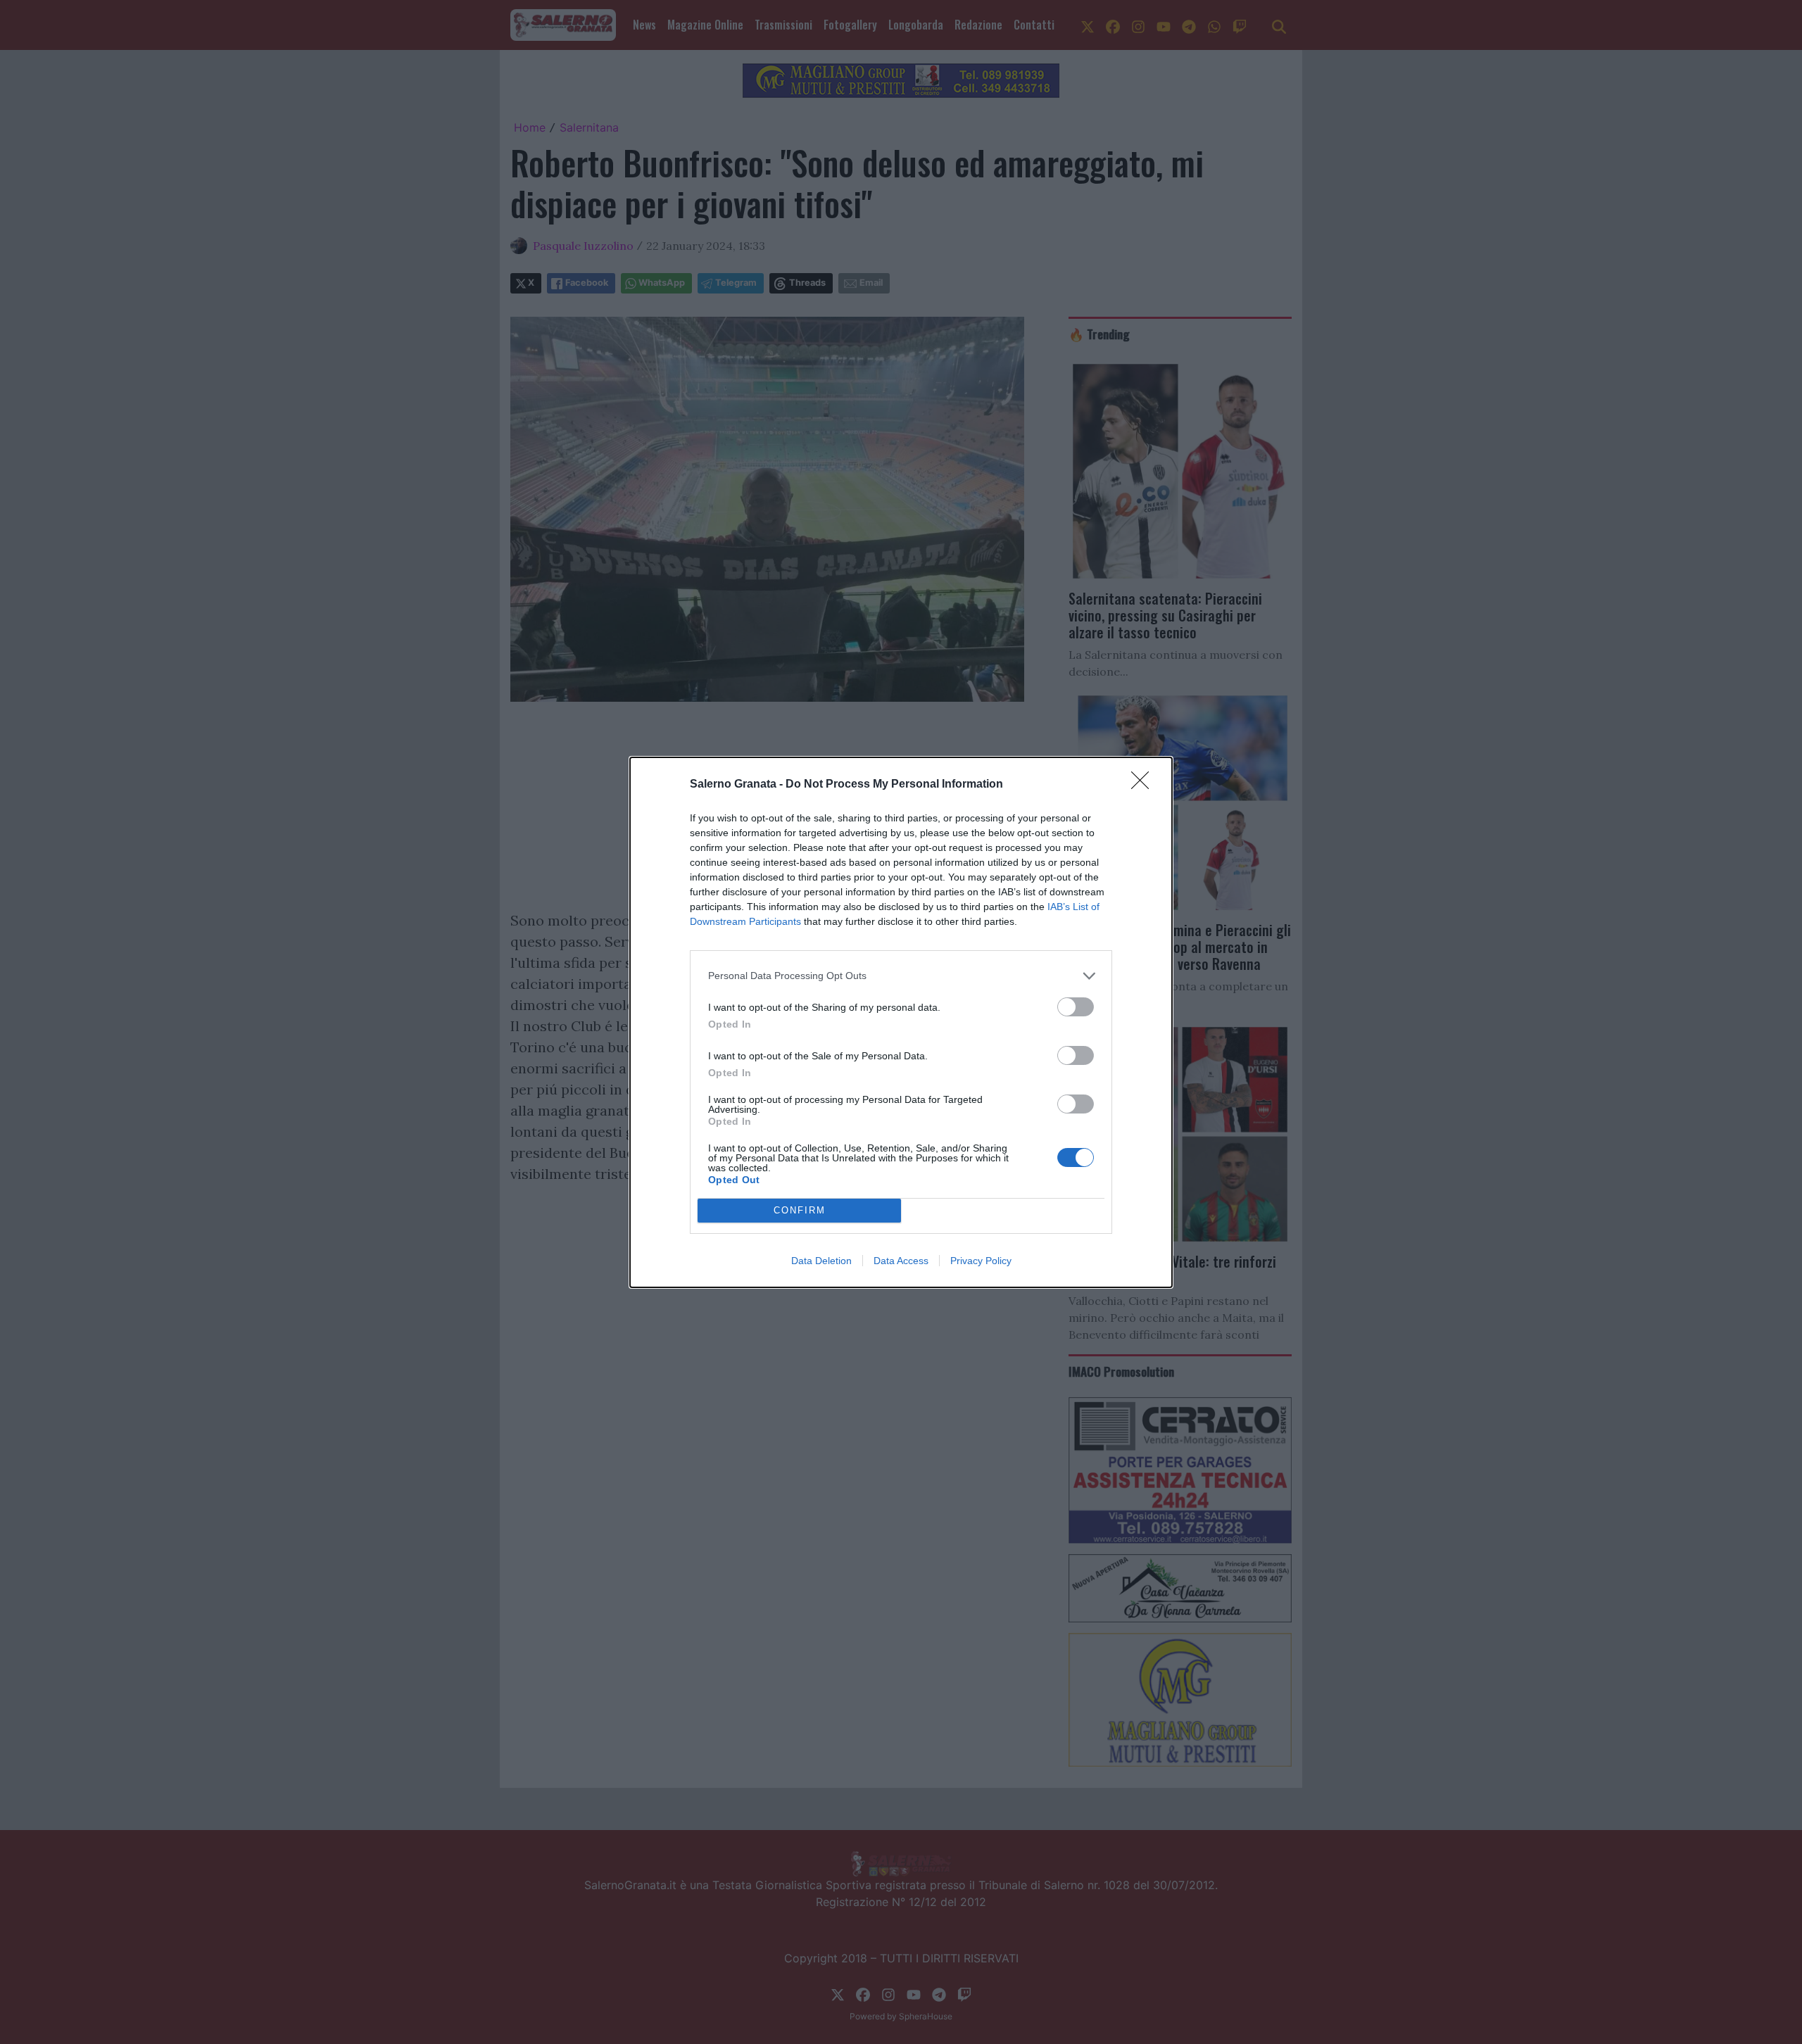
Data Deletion (821, 1261)
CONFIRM (800, 1210)
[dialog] (901, 1022)
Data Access (901, 1261)
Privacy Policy (981, 1261)
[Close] (1145, 785)
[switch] (1076, 1007)
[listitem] (901, 976)
